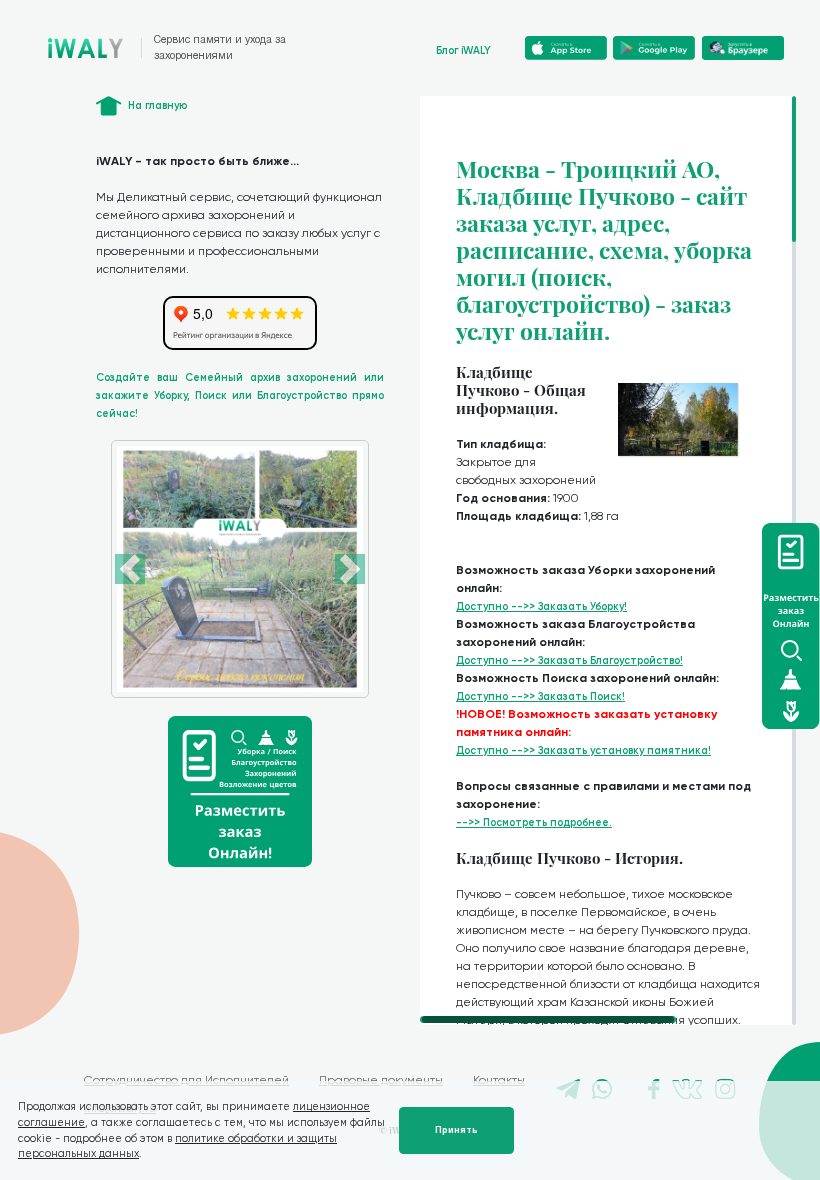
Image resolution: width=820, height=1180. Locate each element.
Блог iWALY (463, 50)
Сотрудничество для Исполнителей (186, 1080)
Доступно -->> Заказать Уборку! (541, 606)
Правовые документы (381, 1080)
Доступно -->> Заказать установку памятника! (583, 750)
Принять (456, 1130)
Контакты (499, 1080)
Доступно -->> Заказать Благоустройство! (569, 660)
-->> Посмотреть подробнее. (534, 822)
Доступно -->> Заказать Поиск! (540, 696)
